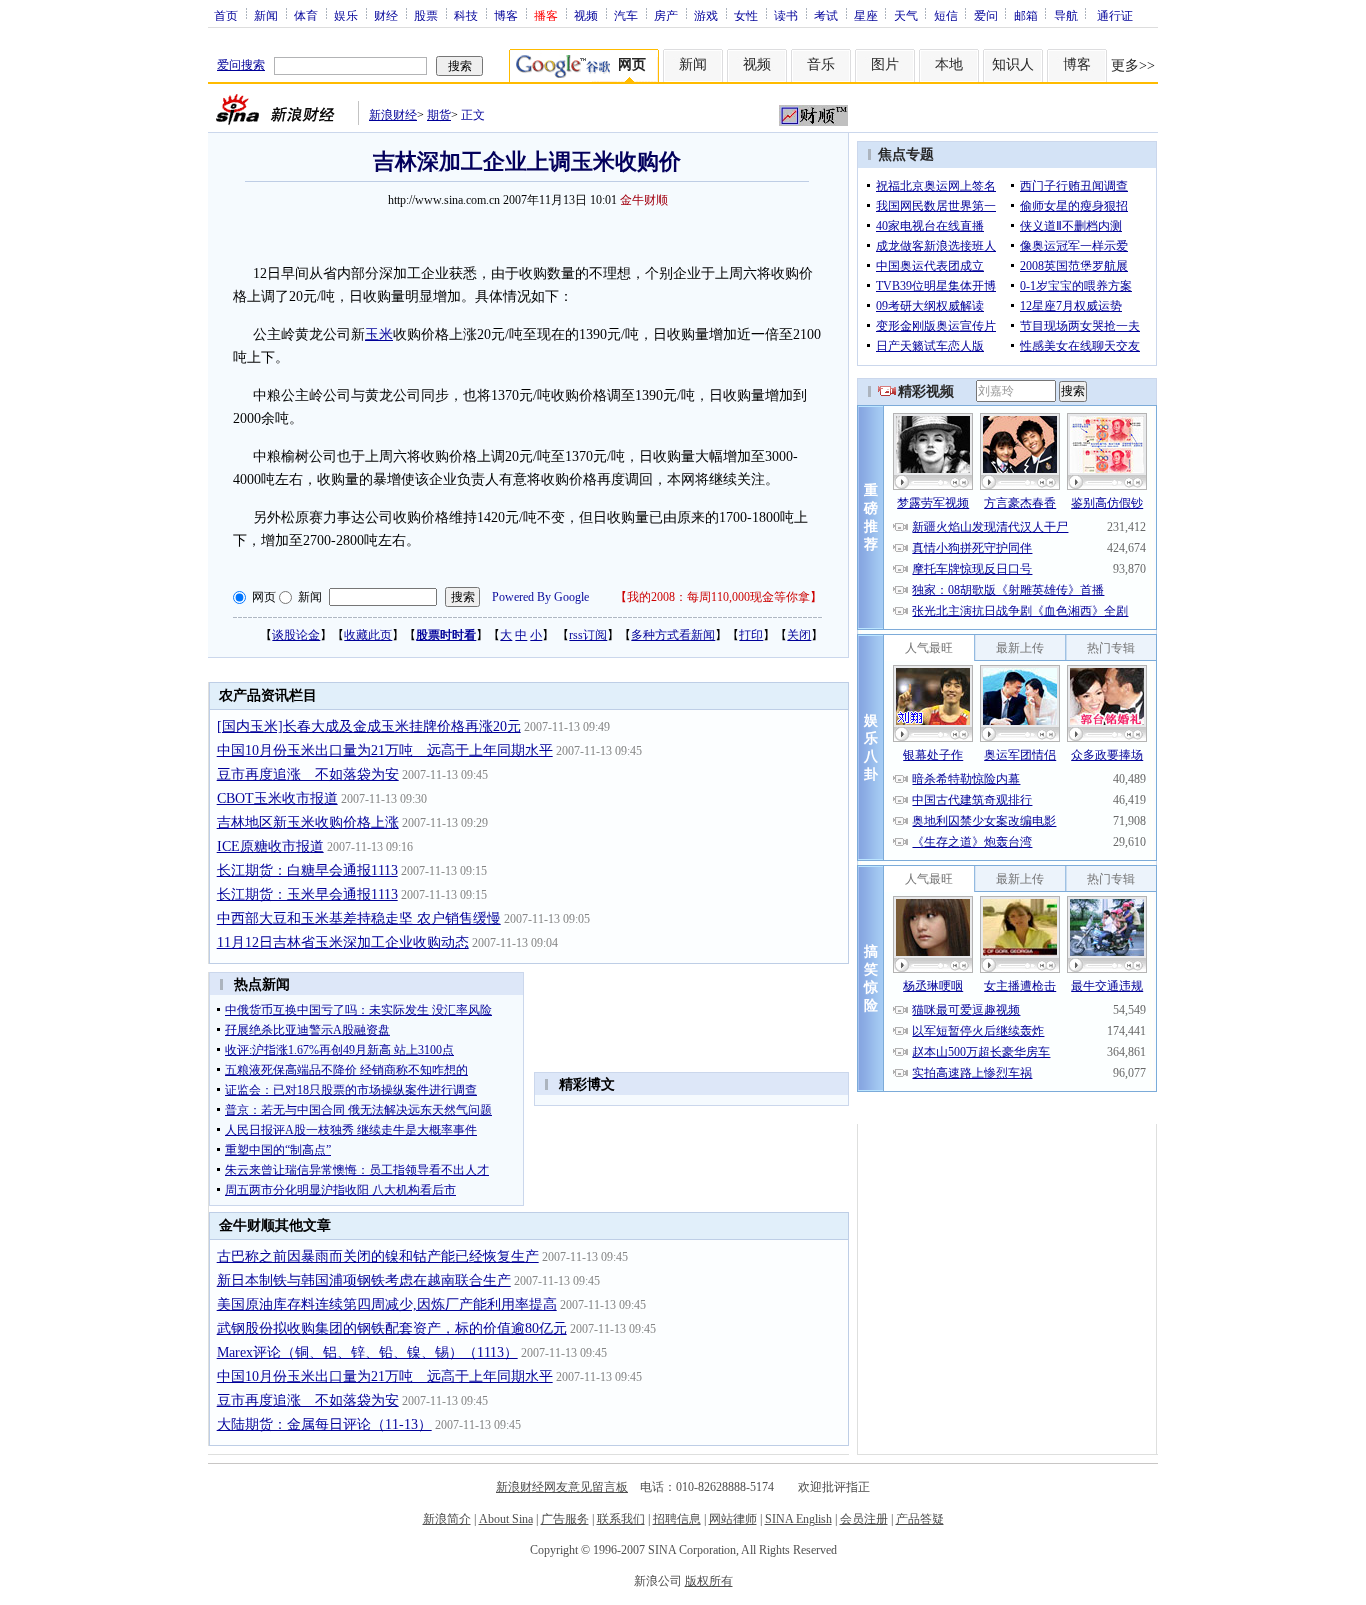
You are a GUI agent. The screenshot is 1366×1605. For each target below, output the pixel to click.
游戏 (706, 15)
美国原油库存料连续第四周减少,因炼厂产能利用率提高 (387, 1304)
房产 (666, 15)
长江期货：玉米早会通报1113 (307, 894)
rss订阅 (588, 635)
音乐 (821, 64)
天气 (906, 15)
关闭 (799, 635)
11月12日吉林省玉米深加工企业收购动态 (343, 942)
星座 (866, 15)
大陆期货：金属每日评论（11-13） (324, 1424)
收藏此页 (368, 635)
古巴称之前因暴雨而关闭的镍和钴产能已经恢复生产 (378, 1256)
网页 (264, 597)
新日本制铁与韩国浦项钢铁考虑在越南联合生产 (364, 1280)
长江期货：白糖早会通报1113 (307, 870)
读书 (786, 15)
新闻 (266, 15)
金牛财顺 (644, 200)
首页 (226, 15)
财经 (386, 15)
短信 (946, 15)
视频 (586, 15)
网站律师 (733, 1519)
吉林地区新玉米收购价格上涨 (308, 822)
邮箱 (1026, 15)
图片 (885, 64)
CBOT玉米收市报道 (277, 798)
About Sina (506, 1519)
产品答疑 (920, 1519)
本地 (949, 64)
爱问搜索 (241, 65)
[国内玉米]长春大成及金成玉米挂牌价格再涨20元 (369, 726)
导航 (1066, 15)
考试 (826, 15)
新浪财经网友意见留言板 (562, 1487)
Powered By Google (540, 597)
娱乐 (346, 15)
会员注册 (864, 1519)
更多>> (1133, 65)
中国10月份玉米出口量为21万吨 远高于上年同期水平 (385, 750)
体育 (306, 15)
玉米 (379, 334)
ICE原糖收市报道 (270, 846)
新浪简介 (447, 1519)
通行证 (1115, 15)
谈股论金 (296, 635)
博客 (506, 15)
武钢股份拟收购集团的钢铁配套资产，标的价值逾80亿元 (392, 1328)
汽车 (626, 15)
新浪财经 (393, 115)
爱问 (986, 15)
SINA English (798, 1519)
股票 (426, 15)
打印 (751, 635)
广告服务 (565, 1519)
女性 (746, 15)
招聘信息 (677, 1519)
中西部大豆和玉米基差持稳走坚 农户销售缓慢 (359, 918)
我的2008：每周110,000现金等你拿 (718, 597)
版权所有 (709, 1581)
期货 (439, 115)
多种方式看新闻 (673, 635)
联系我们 (621, 1519)
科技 (466, 15)
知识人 (1013, 64)
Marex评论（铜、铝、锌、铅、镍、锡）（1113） (367, 1352)
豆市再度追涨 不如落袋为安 (308, 774)
